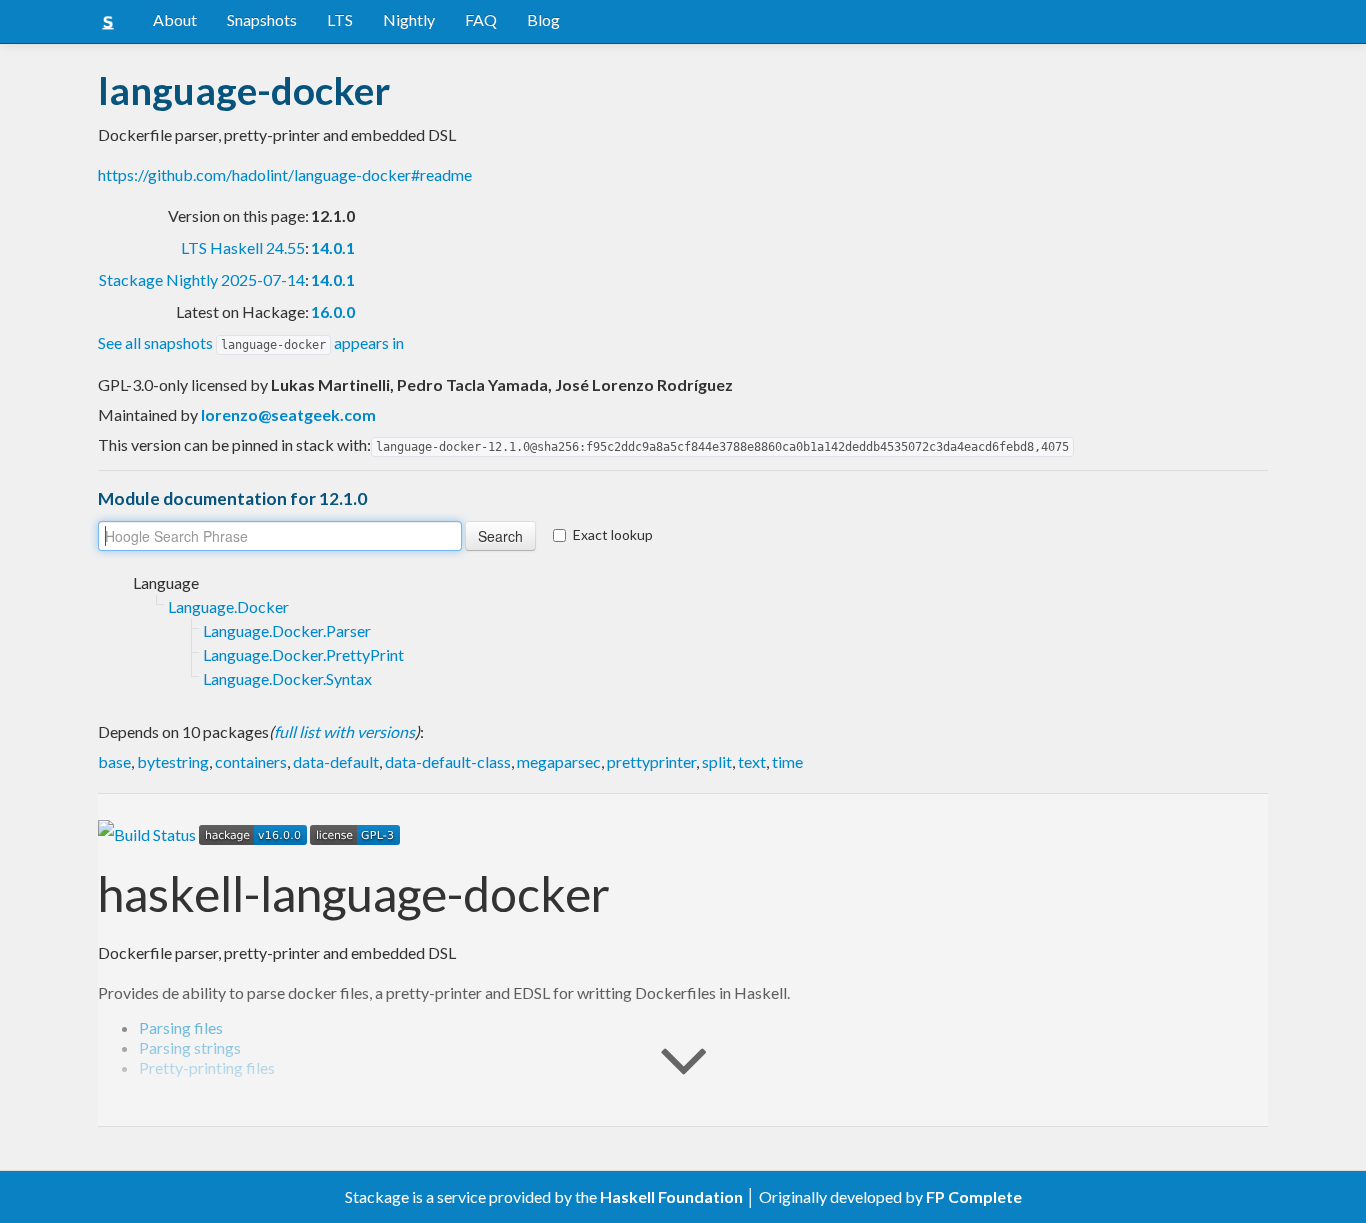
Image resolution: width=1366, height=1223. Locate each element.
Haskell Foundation (671, 1196)
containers (251, 761)
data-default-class (448, 761)
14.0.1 (333, 247)
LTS (340, 19)
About (175, 19)
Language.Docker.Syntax (287, 678)
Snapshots (262, 19)
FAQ (481, 19)
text (752, 761)
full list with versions (344, 731)
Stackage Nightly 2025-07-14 (202, 279)
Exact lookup (613, 534)
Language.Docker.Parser (287, 630)
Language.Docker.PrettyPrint (303, 654)
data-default (336, 761)
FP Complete (974, 1196)
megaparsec (559, 761)
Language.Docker (228, 606)
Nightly (409, 19)
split (717, 761)
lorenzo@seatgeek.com (288, 414)
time (787, 761)
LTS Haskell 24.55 (243, 247)
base (114, 761)
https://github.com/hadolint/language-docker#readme (285, 174)
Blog (543, 19)
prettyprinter (651, 761)
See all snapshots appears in (251, 342)
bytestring (173, 761)
